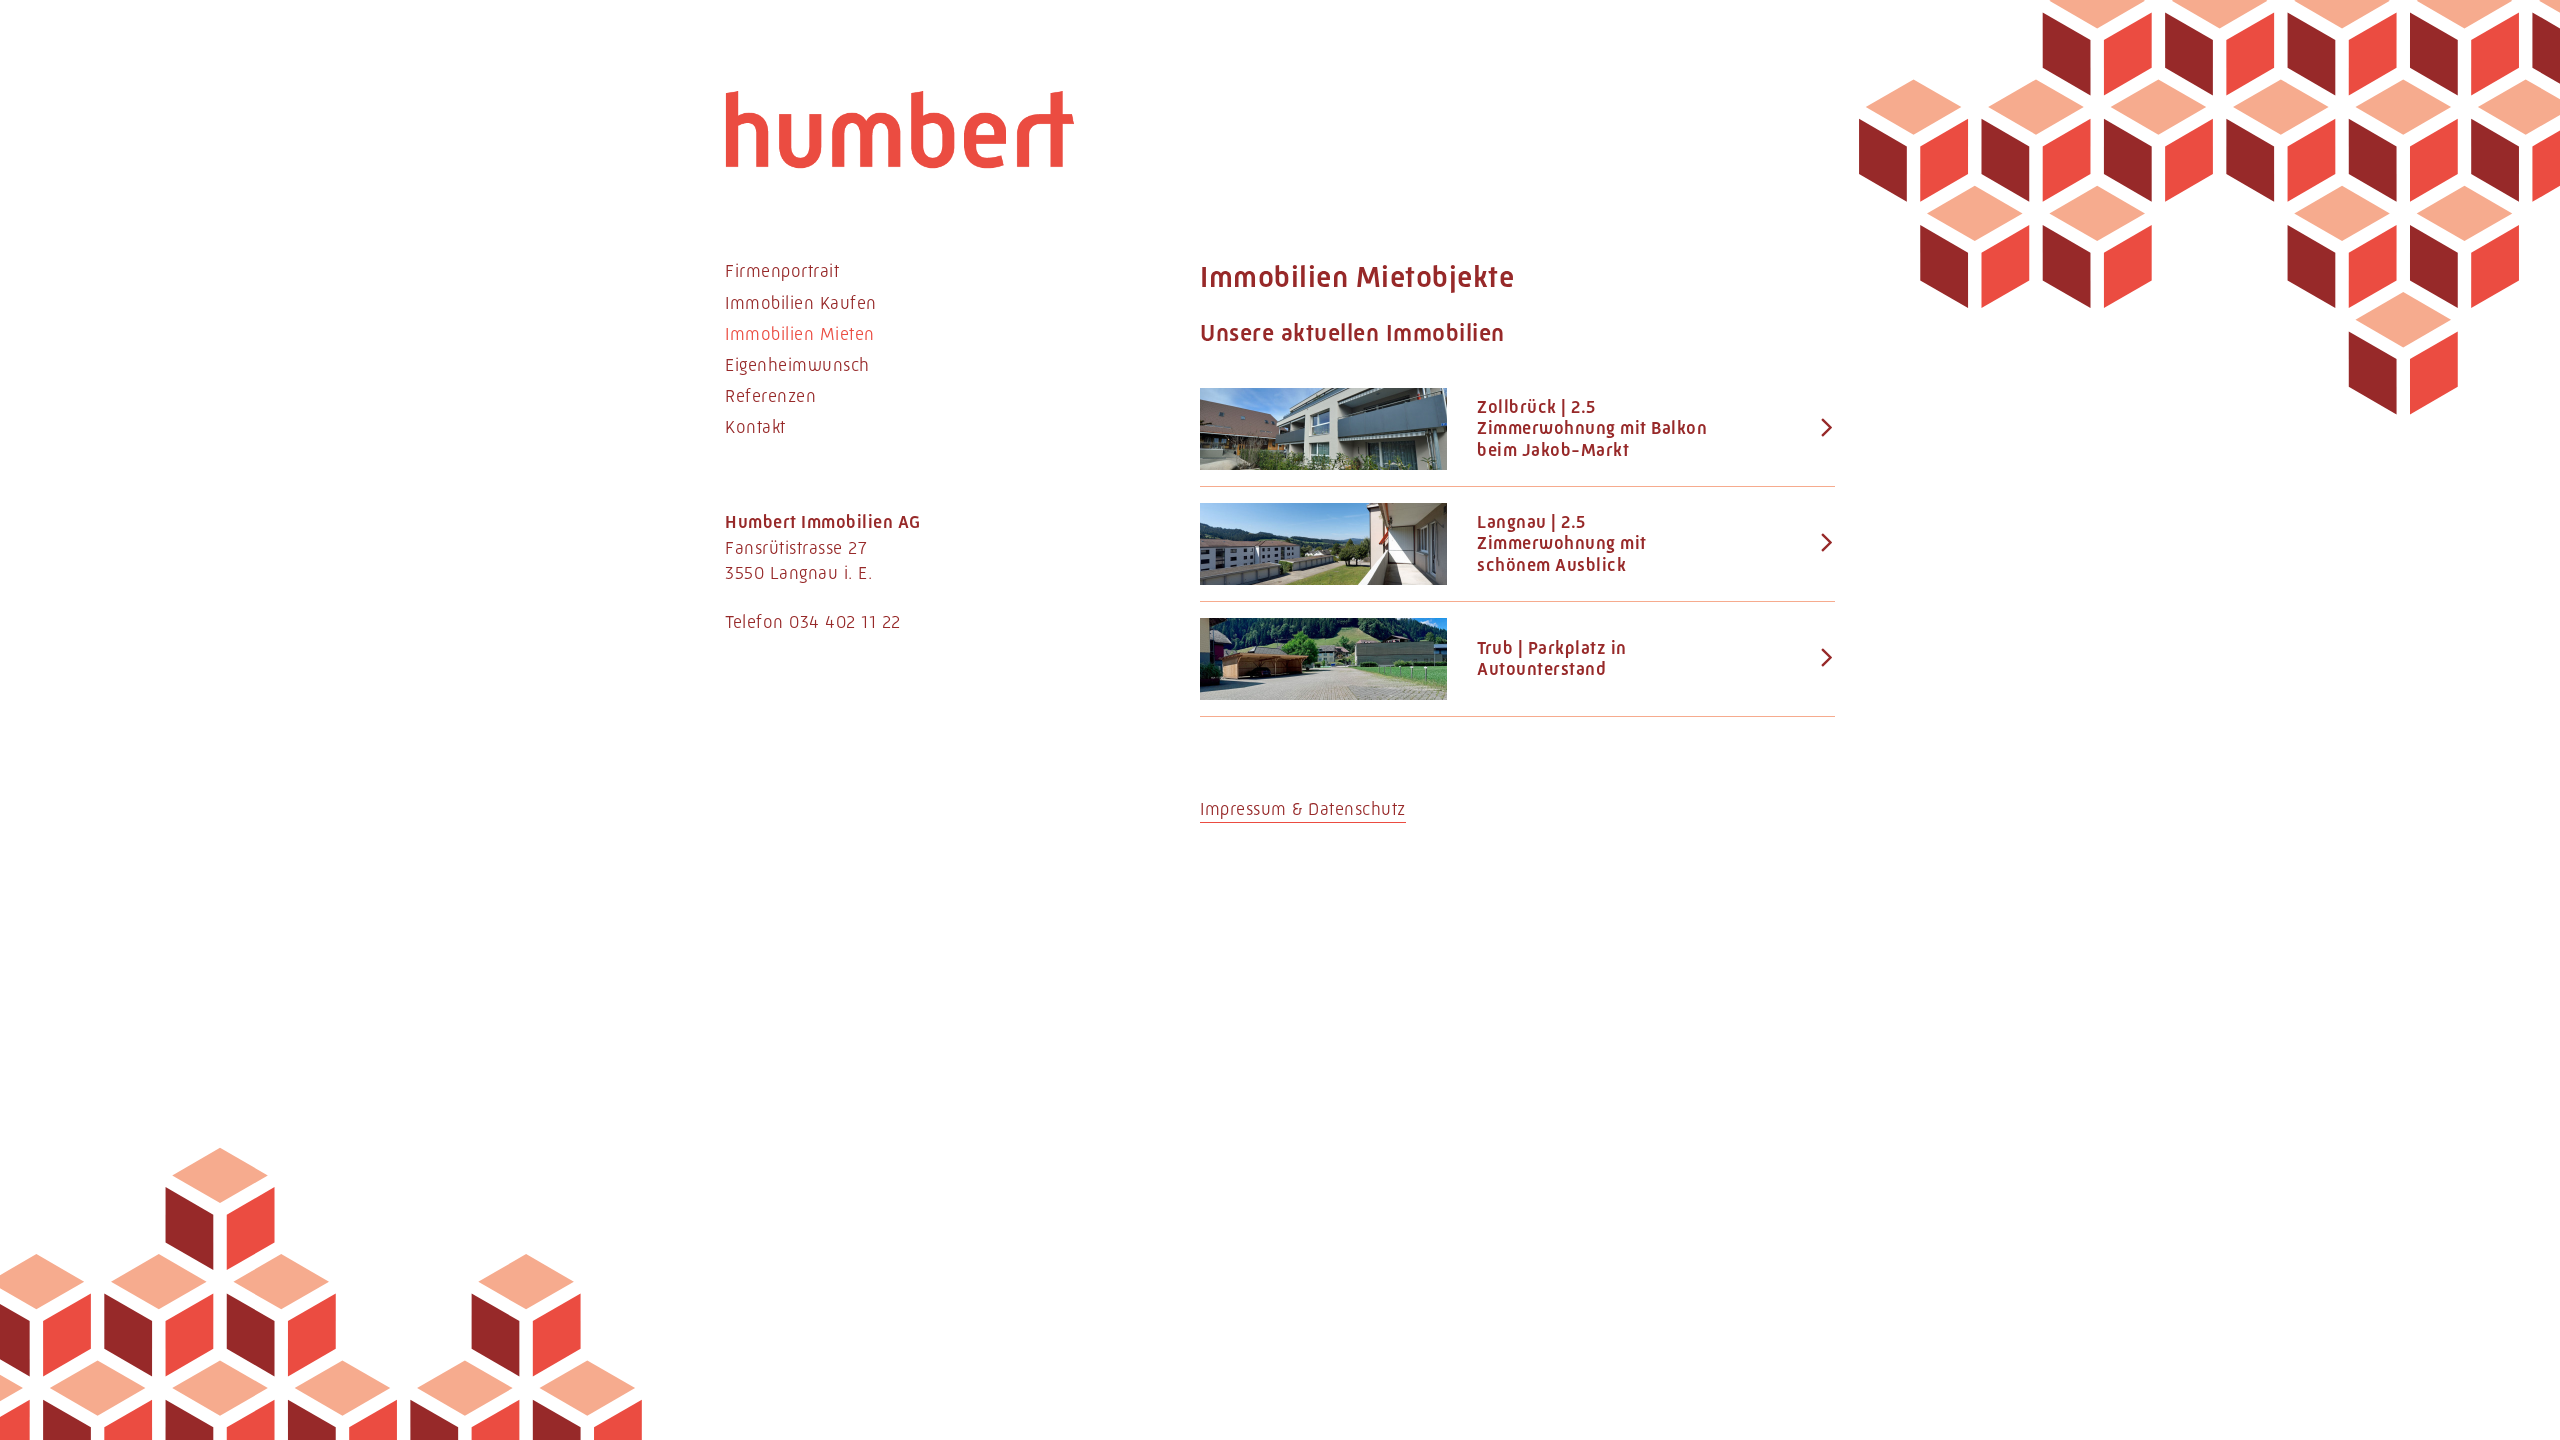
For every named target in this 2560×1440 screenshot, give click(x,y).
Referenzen (770, 396)
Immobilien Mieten (800, 334)
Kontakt (755, 427)
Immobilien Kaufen (801, 303)
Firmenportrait (782, 271)
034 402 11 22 (845, 622)
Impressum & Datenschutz (1303, 809)
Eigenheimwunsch (797, 365)
